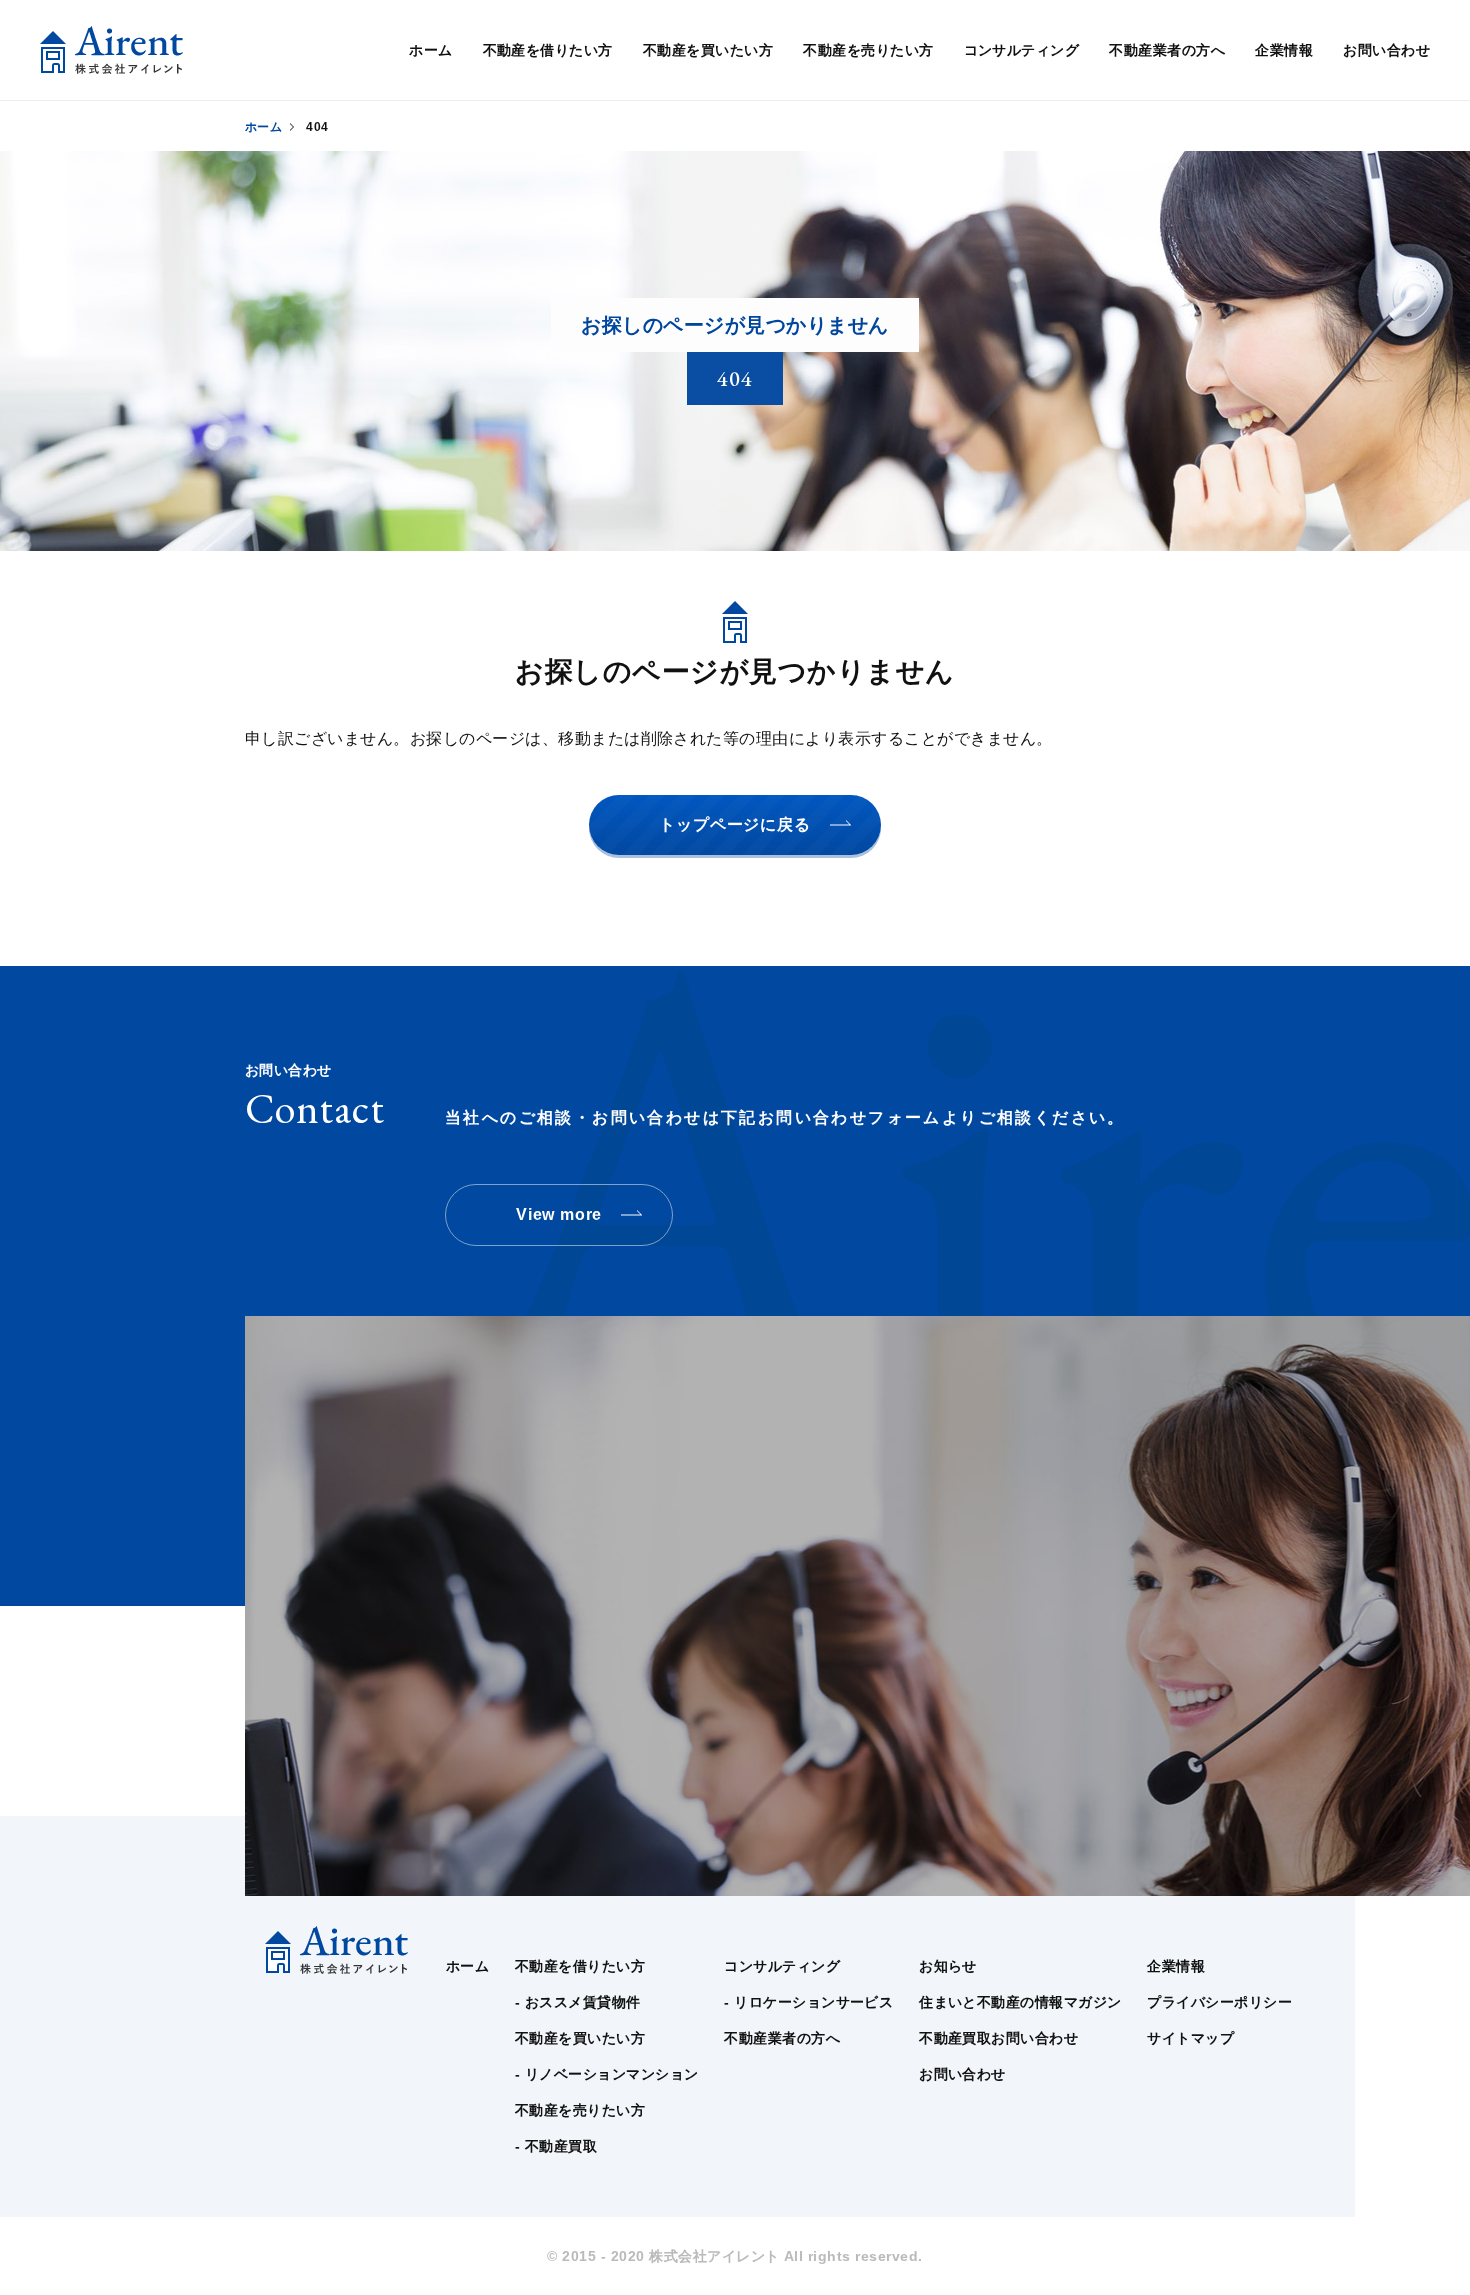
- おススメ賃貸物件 (578, 2002)
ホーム (430, 50)
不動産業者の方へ (1167, 50)
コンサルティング (1022, 50)
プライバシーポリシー (1219, 2002)
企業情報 (1284, 50)
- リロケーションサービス (808, 2002)
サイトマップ (1190, 2038)
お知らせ (948, 1966)
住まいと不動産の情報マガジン (1020, 2002)
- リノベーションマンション (607, 2074)
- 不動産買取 (556, 2146)
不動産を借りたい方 (548, 50)
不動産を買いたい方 (708, 50)
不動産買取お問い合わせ (998, 2038)
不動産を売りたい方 (868, 50)
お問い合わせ (1386, 50)
